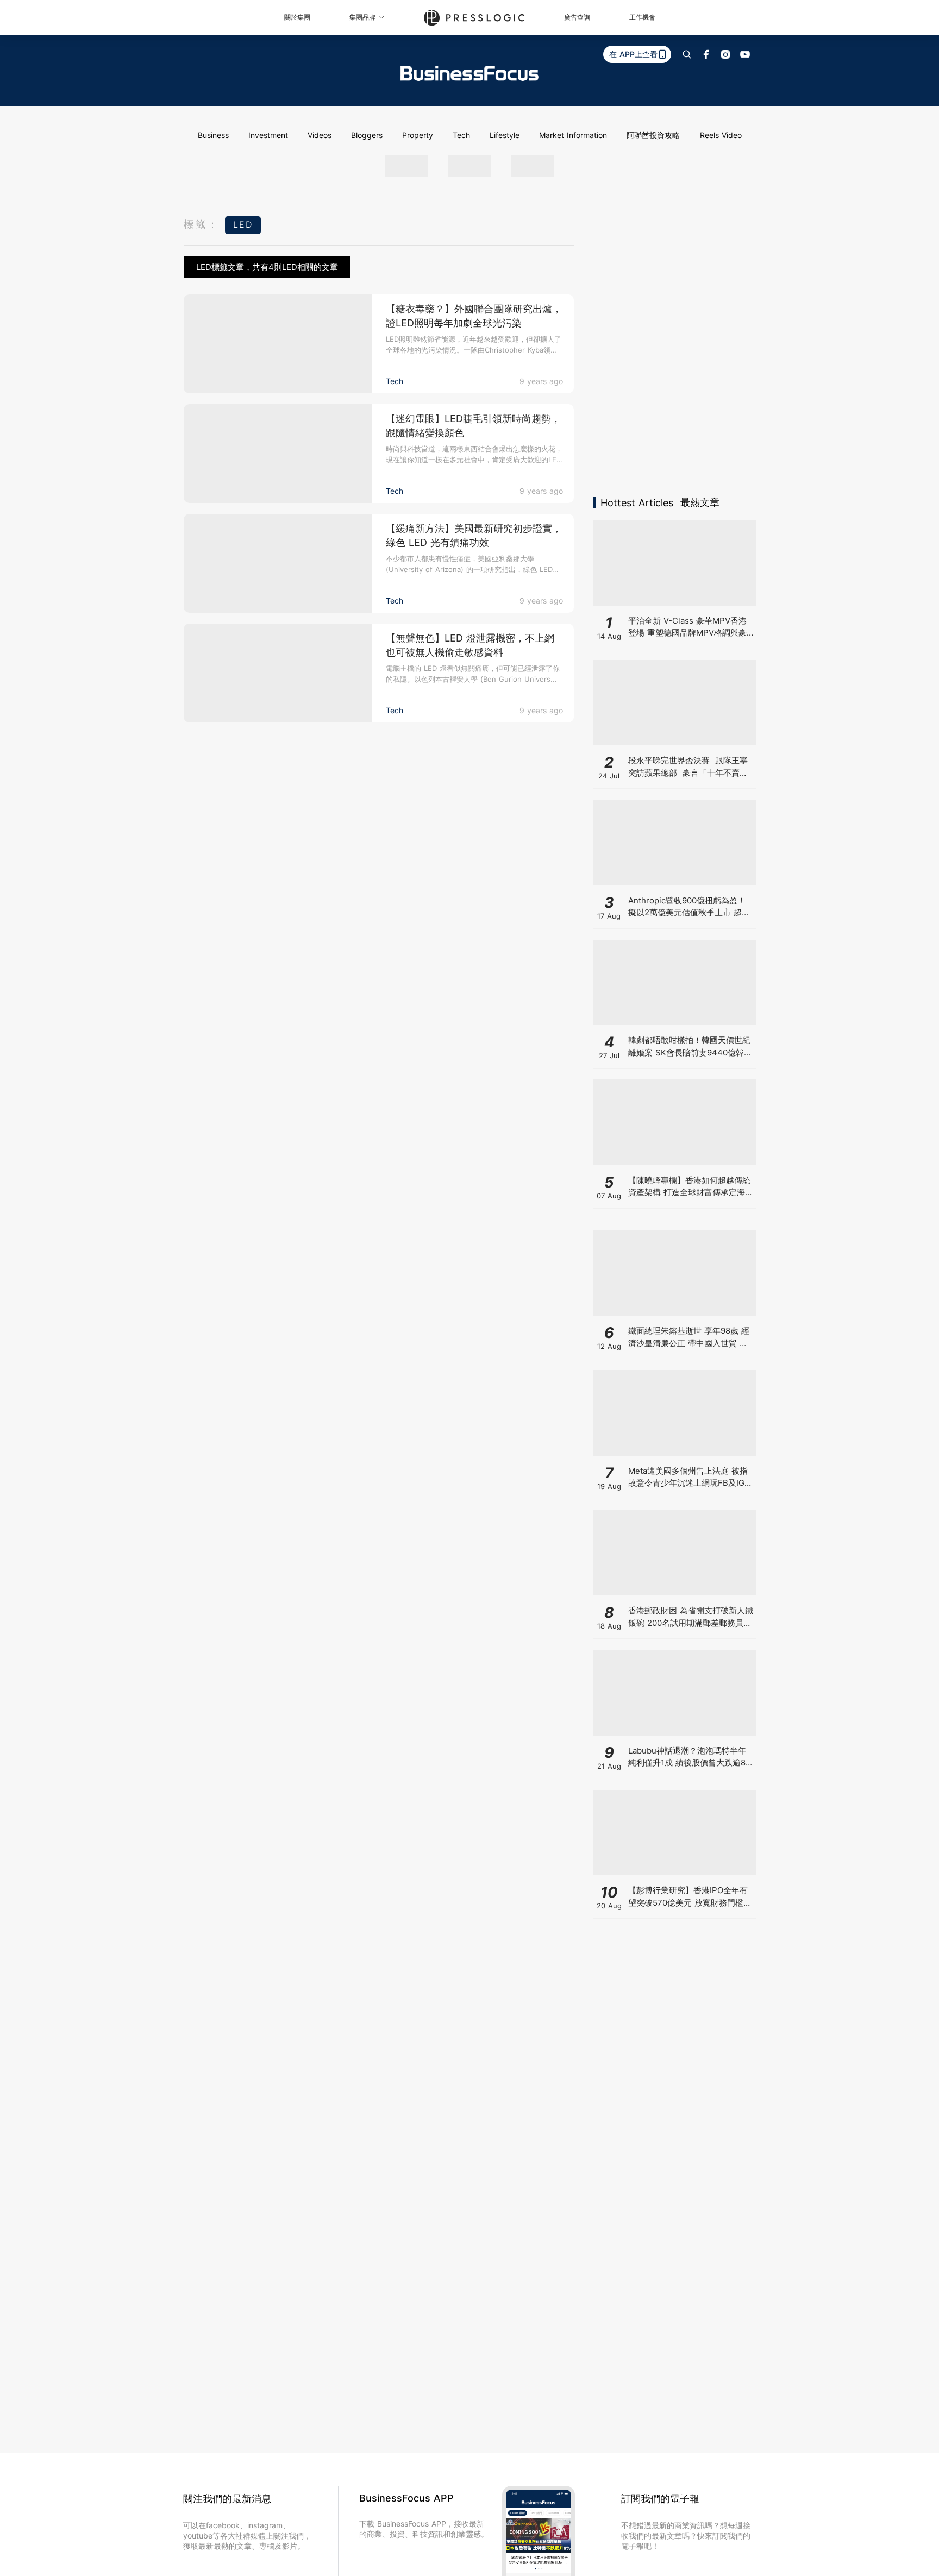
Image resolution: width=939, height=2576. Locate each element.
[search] (687, 54)
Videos (320, 135)
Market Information (573, 135)
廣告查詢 (577, 17)
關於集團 (297, 17)
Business (213, 135)
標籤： (202, 224)
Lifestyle (505, 135)
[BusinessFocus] (469, 73)
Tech (461, 135)
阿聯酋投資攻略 (653, 135)
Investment (268, 135)
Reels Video (721, 135)
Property (418, 135)
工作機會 (642, 17)
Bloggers (367, 135)
